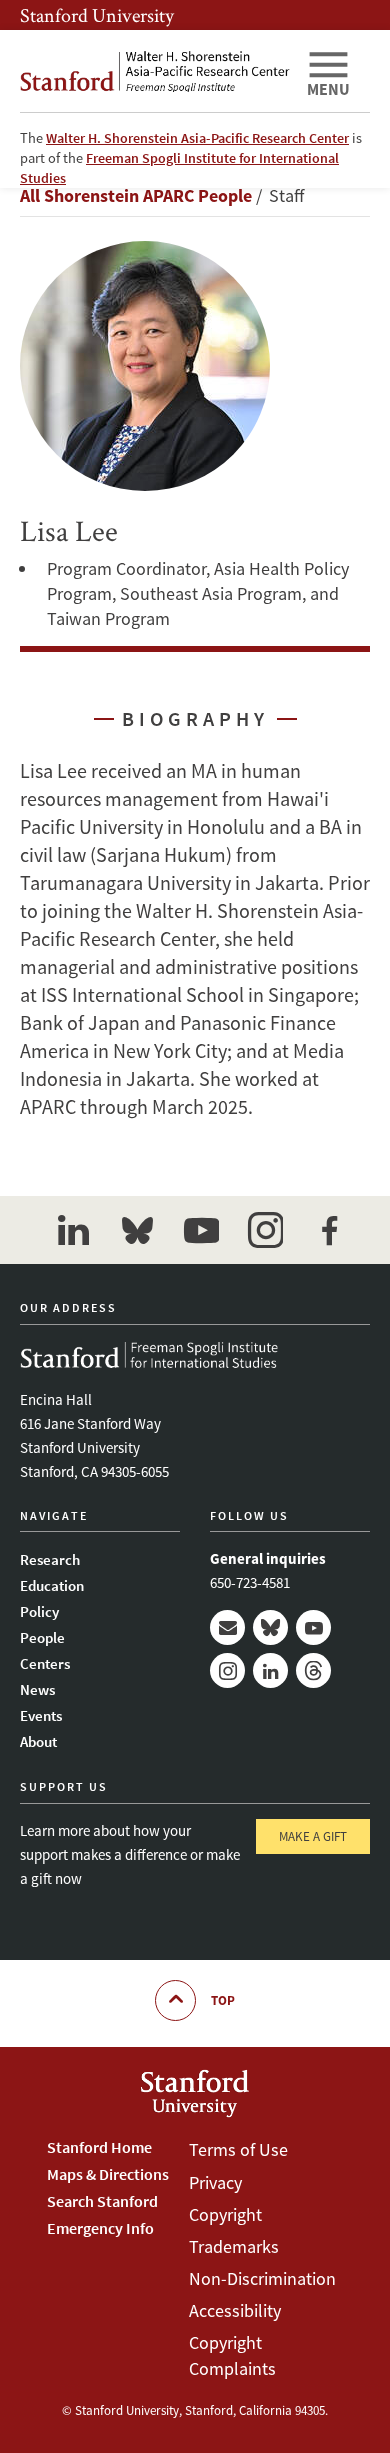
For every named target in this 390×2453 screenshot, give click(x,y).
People (42, 1637)
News (37, 1689)
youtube (201, 1230)
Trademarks (234, 2246)
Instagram (227, 1670)
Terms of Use (238, 2149)
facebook (329, 1230)
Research (50, 1559)
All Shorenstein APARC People (136, 195)
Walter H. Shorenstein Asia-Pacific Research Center (197, 138)
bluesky (137, 1230)
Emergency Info (100, 2228)
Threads (313, 1670)
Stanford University (97, 15)
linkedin (73, 1230)
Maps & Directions (108, 2174)
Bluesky (270, 1627)
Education (52, 1585)
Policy (39, 1611)
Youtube (313, 1627)
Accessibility (235, 2310)
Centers (45, 1663)
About (38, 1741)
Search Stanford (102, 2201)
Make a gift (313, 1836)
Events (41, 1715)
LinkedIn (270, 1670)
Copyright (225, 2214)
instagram (265, 1230)
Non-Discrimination (262, 2278)
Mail (227, 1627)
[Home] (155, 71)
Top (223, 2000)
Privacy (215, 2182)
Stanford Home (99, 2147)
